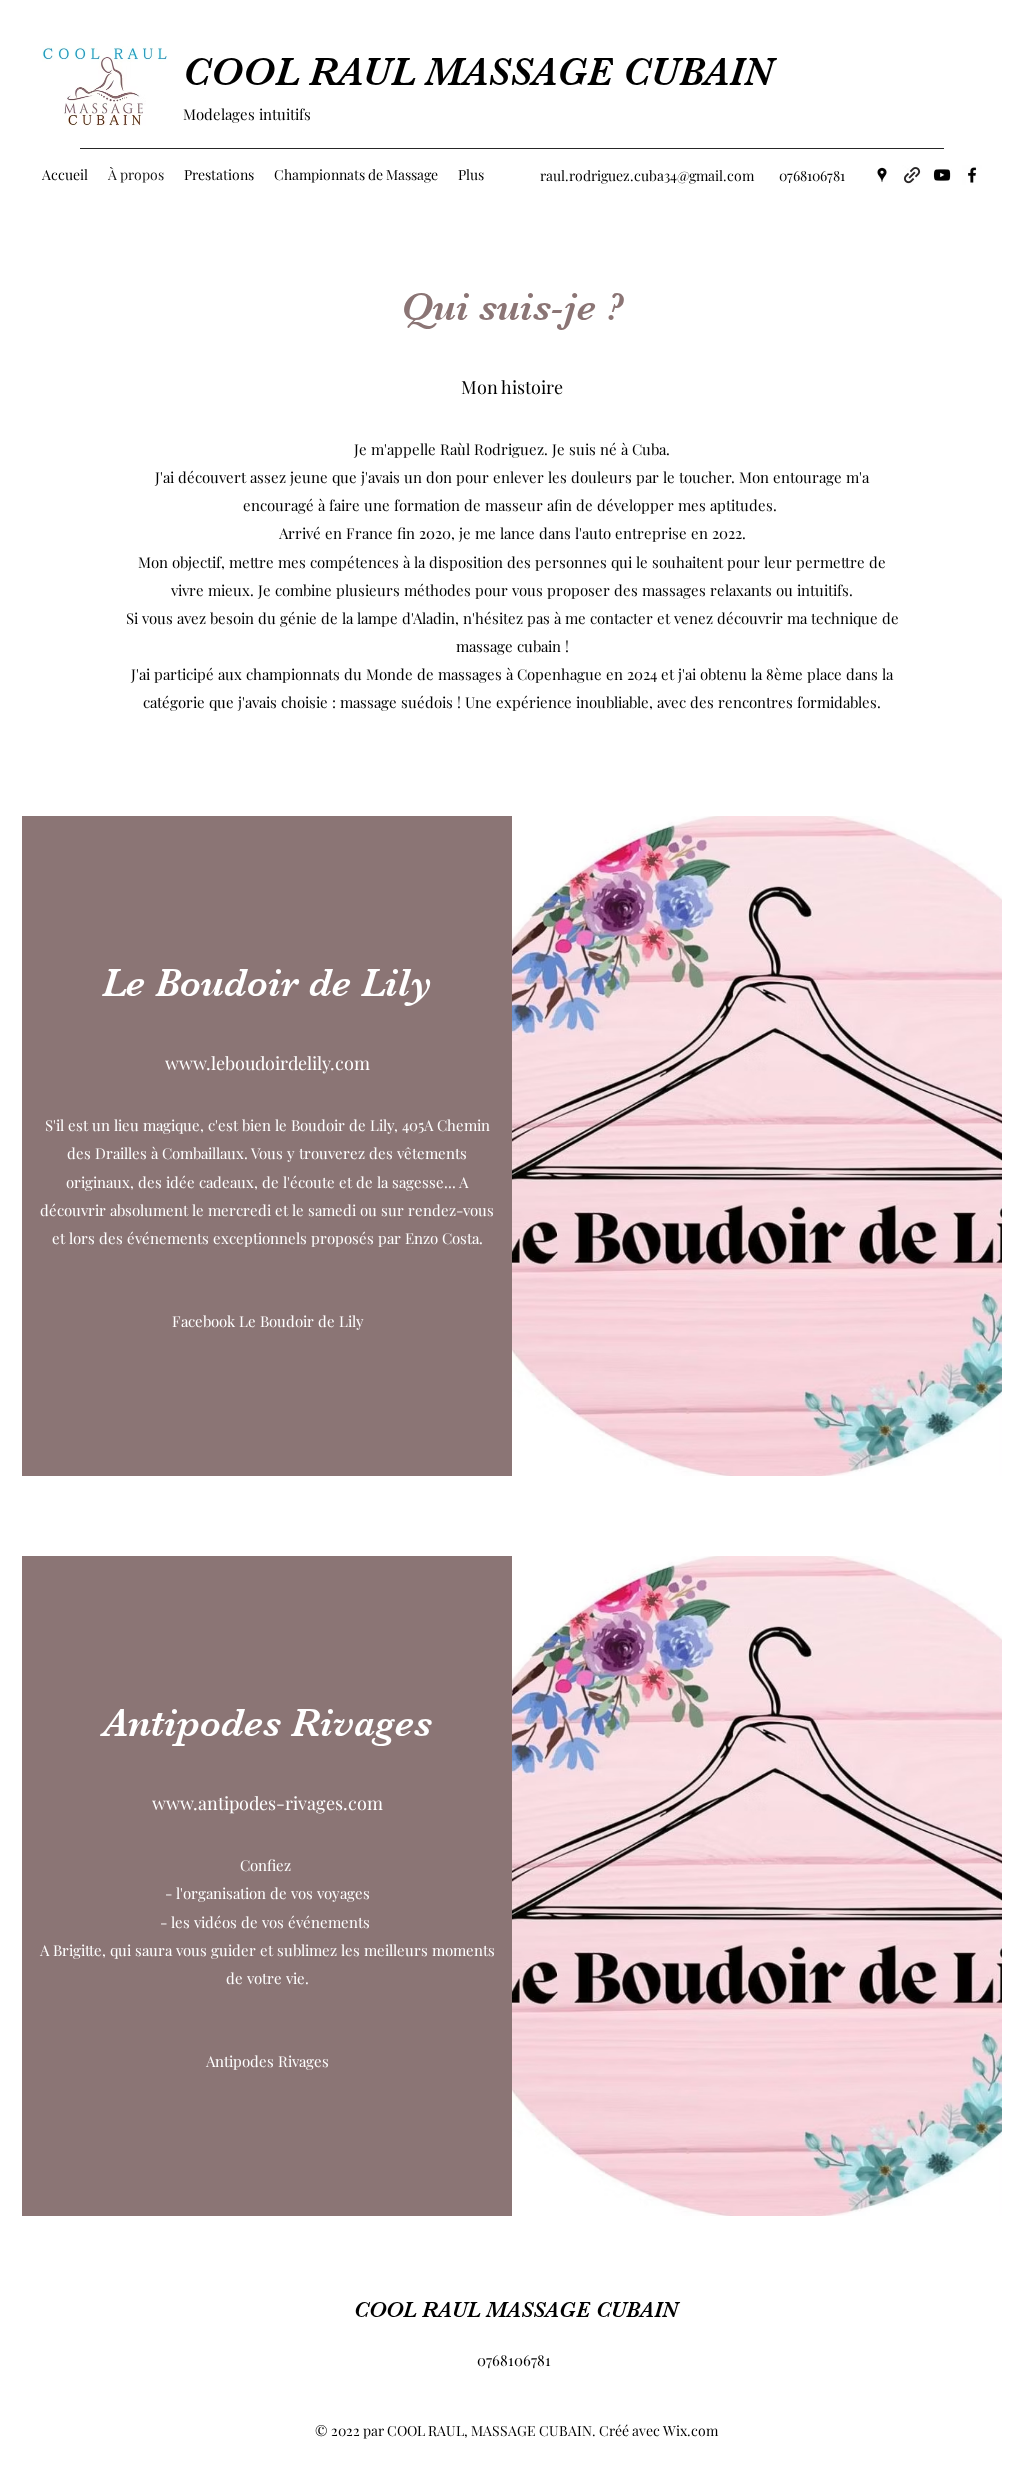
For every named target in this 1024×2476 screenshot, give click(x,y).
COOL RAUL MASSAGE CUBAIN (478, 72)
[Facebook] (972, 175)
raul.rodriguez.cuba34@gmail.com (647, 175)
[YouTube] (942, 175)
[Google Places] (882, 175)
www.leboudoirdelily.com (267, 1063)
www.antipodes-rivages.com (267, 1803)
